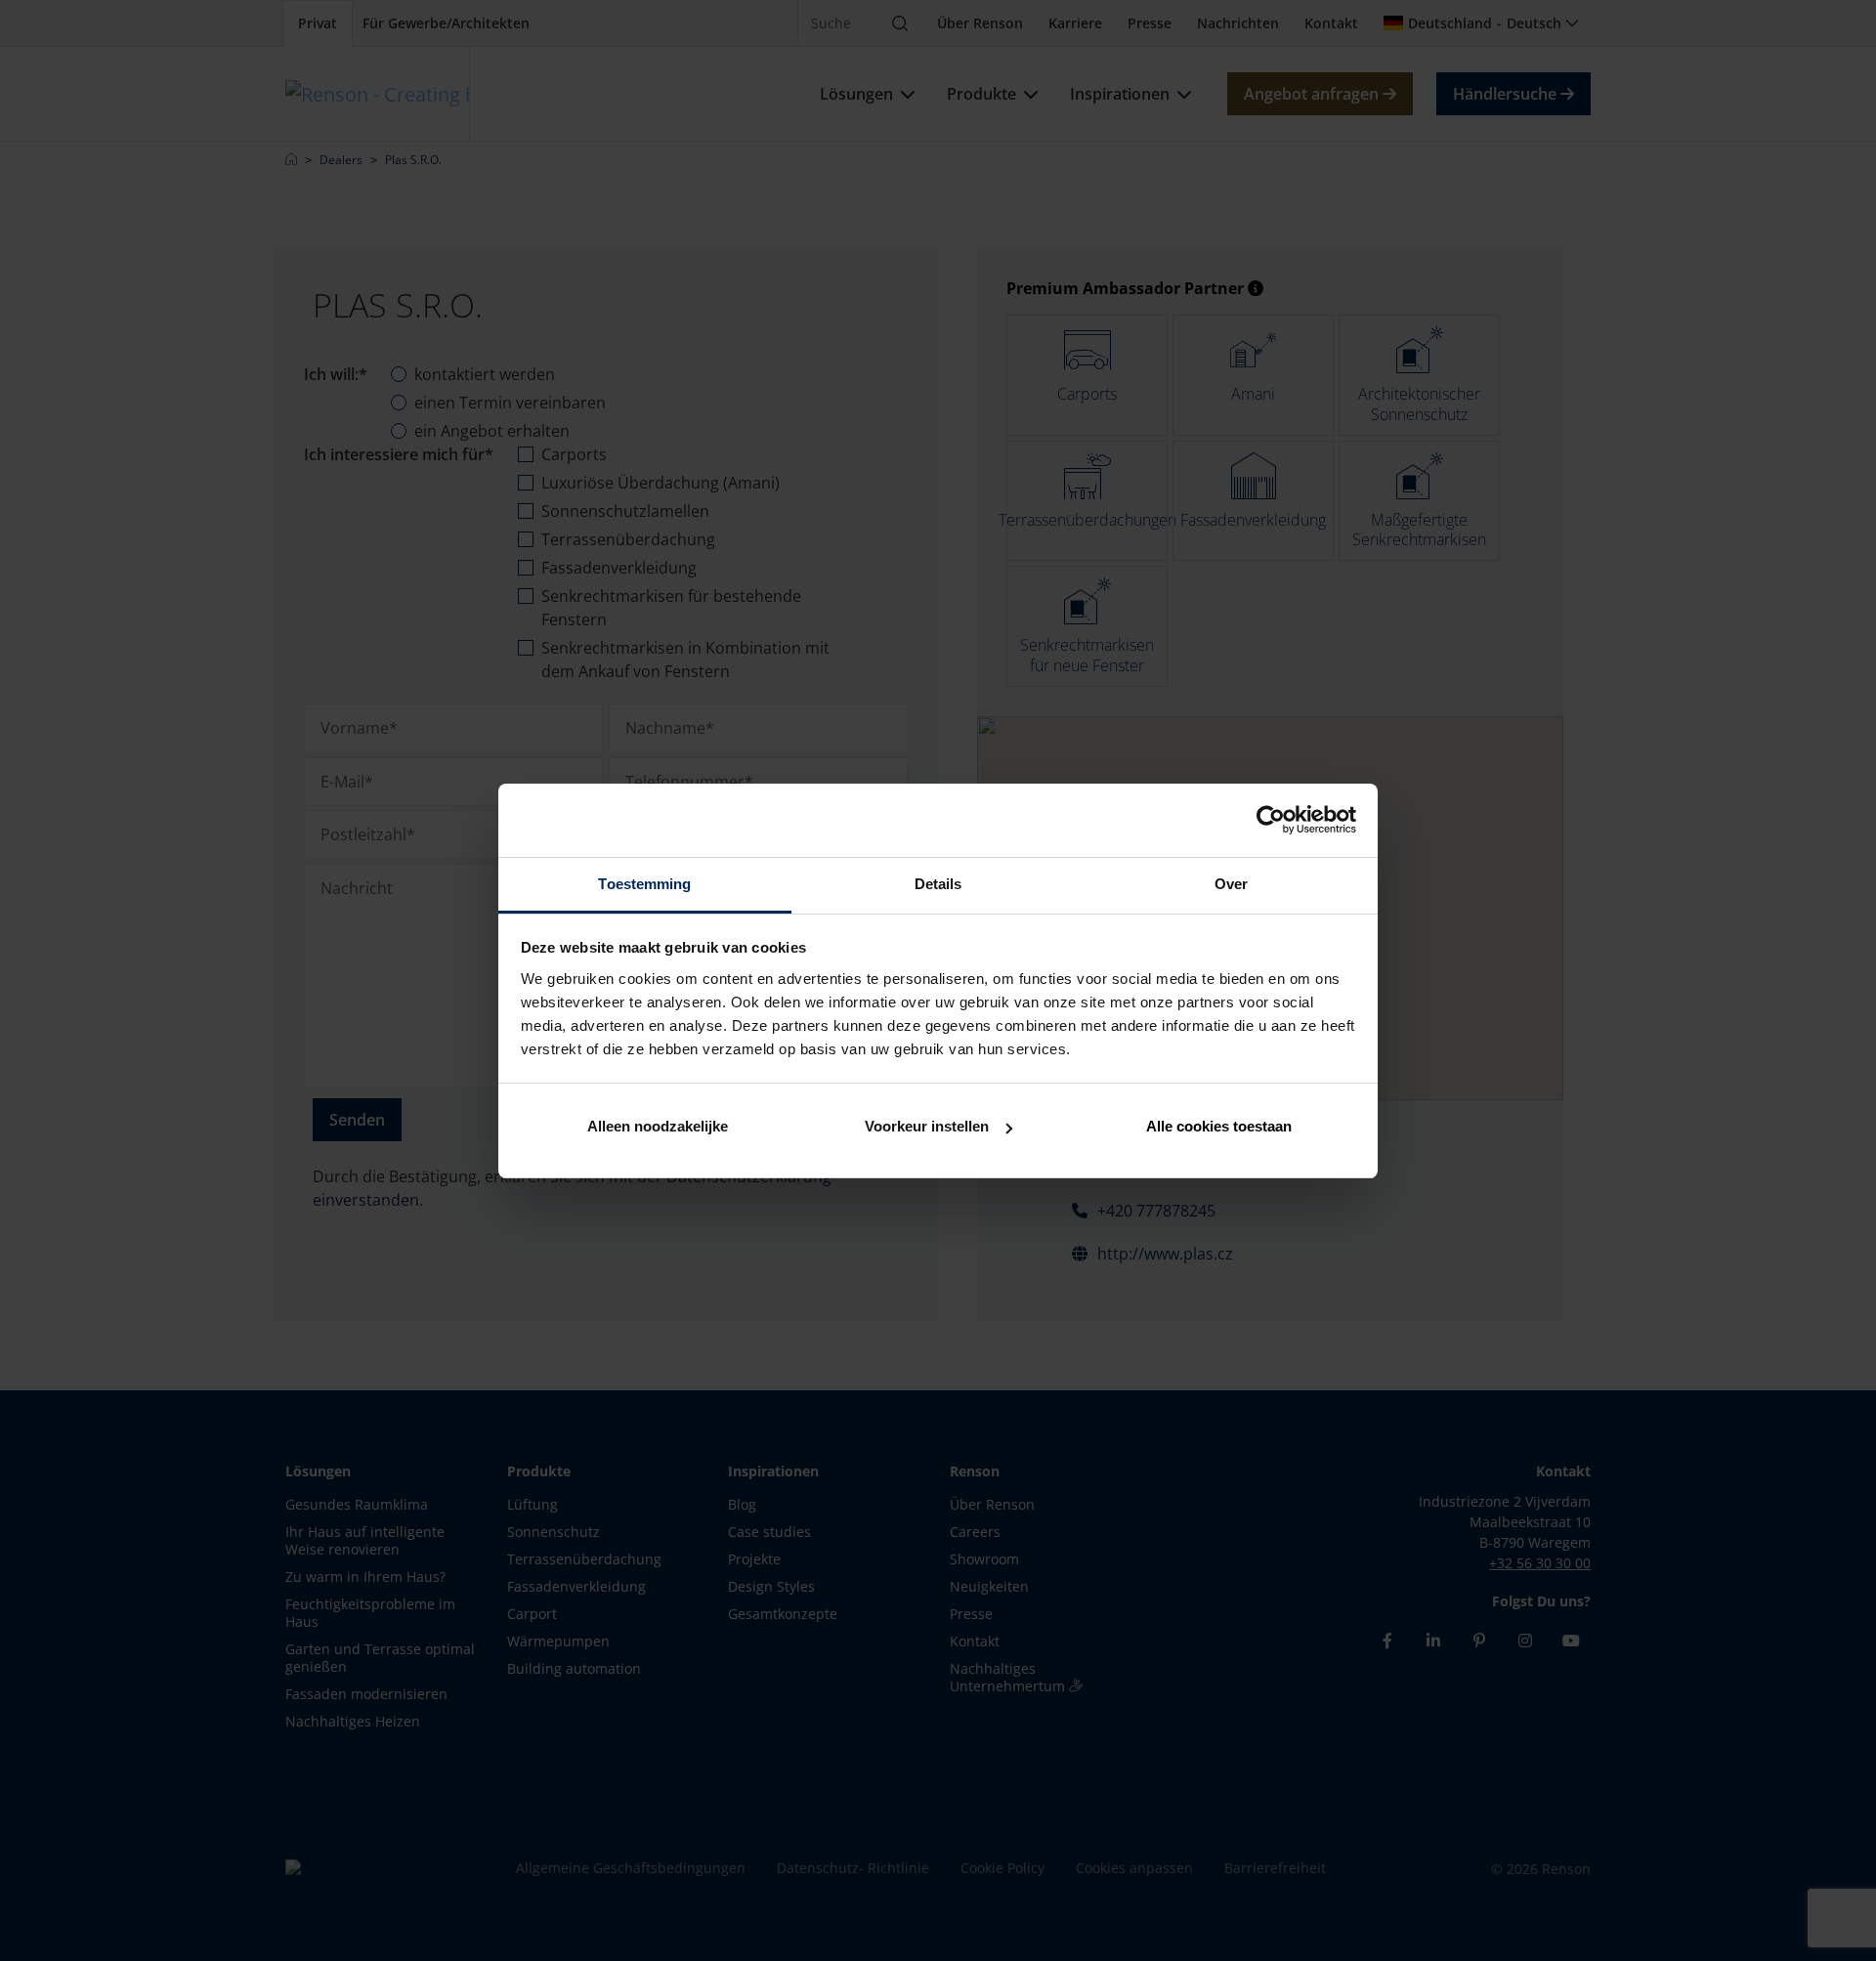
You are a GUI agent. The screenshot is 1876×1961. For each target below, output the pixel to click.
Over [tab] (1231, 884)
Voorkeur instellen (927, 1126)
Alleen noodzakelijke (658, 1126)
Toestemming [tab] (644, 884)
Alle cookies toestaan (1219, 1126)
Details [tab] (938, 884)
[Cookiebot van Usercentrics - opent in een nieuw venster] (1271, 820)
